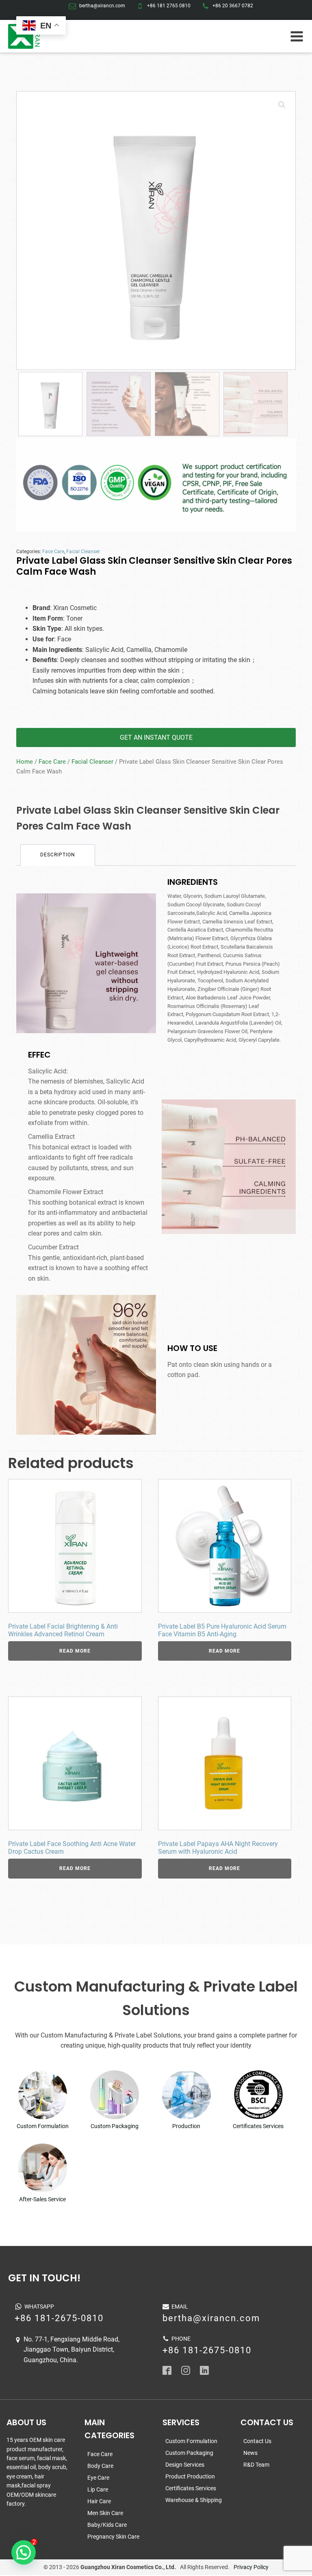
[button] (282, 105)
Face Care (53, 552)
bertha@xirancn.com (102, 6)
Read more (75, 1651)
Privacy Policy (251, 2567)
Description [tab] (58, 855)
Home (25, 762)
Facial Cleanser (83, 552)
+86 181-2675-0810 (59, 2318)
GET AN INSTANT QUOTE (156, 737)
